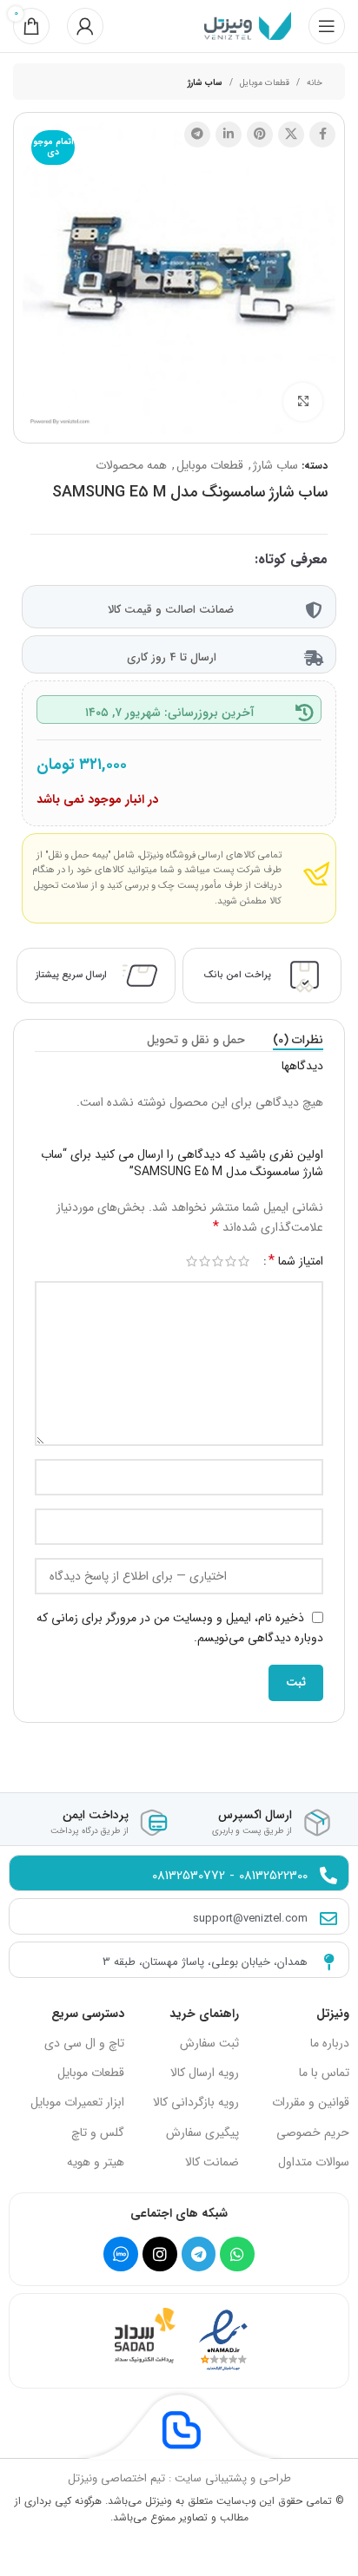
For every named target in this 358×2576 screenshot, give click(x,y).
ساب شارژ (205, 83)
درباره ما (330, 2043)
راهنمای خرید (204, 2014)
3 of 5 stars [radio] (218, 1261)
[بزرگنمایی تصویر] (303, 402)
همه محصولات (131, 465)
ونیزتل (333, 2014)
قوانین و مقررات (311, 2102)
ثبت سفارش (209, 2043)
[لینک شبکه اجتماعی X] (291, 135)
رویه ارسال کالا (205, 2073)
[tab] (298, 1040)
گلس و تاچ (98, 2132)
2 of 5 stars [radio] (231, 1261)
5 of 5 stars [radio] (192, 1261)
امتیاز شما (296, 1261)
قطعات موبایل (265, 83)
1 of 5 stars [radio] (244, 1261)
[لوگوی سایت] (248, 25)
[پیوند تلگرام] (197, 135)
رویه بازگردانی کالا (196, 2102)
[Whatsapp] (237, 2254)
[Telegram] (199, 2254)
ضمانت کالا (212, 2162)
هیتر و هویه (96, 2162)
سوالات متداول (314, 2162)
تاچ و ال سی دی (84, 2043)
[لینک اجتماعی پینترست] (260, 135)
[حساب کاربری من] (85, 26)
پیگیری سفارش (202, 2132)
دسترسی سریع (88, 2014)
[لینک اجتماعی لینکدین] (229, 135)
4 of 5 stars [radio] (205, 1261)
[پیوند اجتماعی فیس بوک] (322, 135)
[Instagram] (160, 2254)
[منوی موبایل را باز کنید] (327, 26)
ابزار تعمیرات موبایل (77, 2102)
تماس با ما (324, 2073)
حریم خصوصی (313, 2132)
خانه (315, 83)
